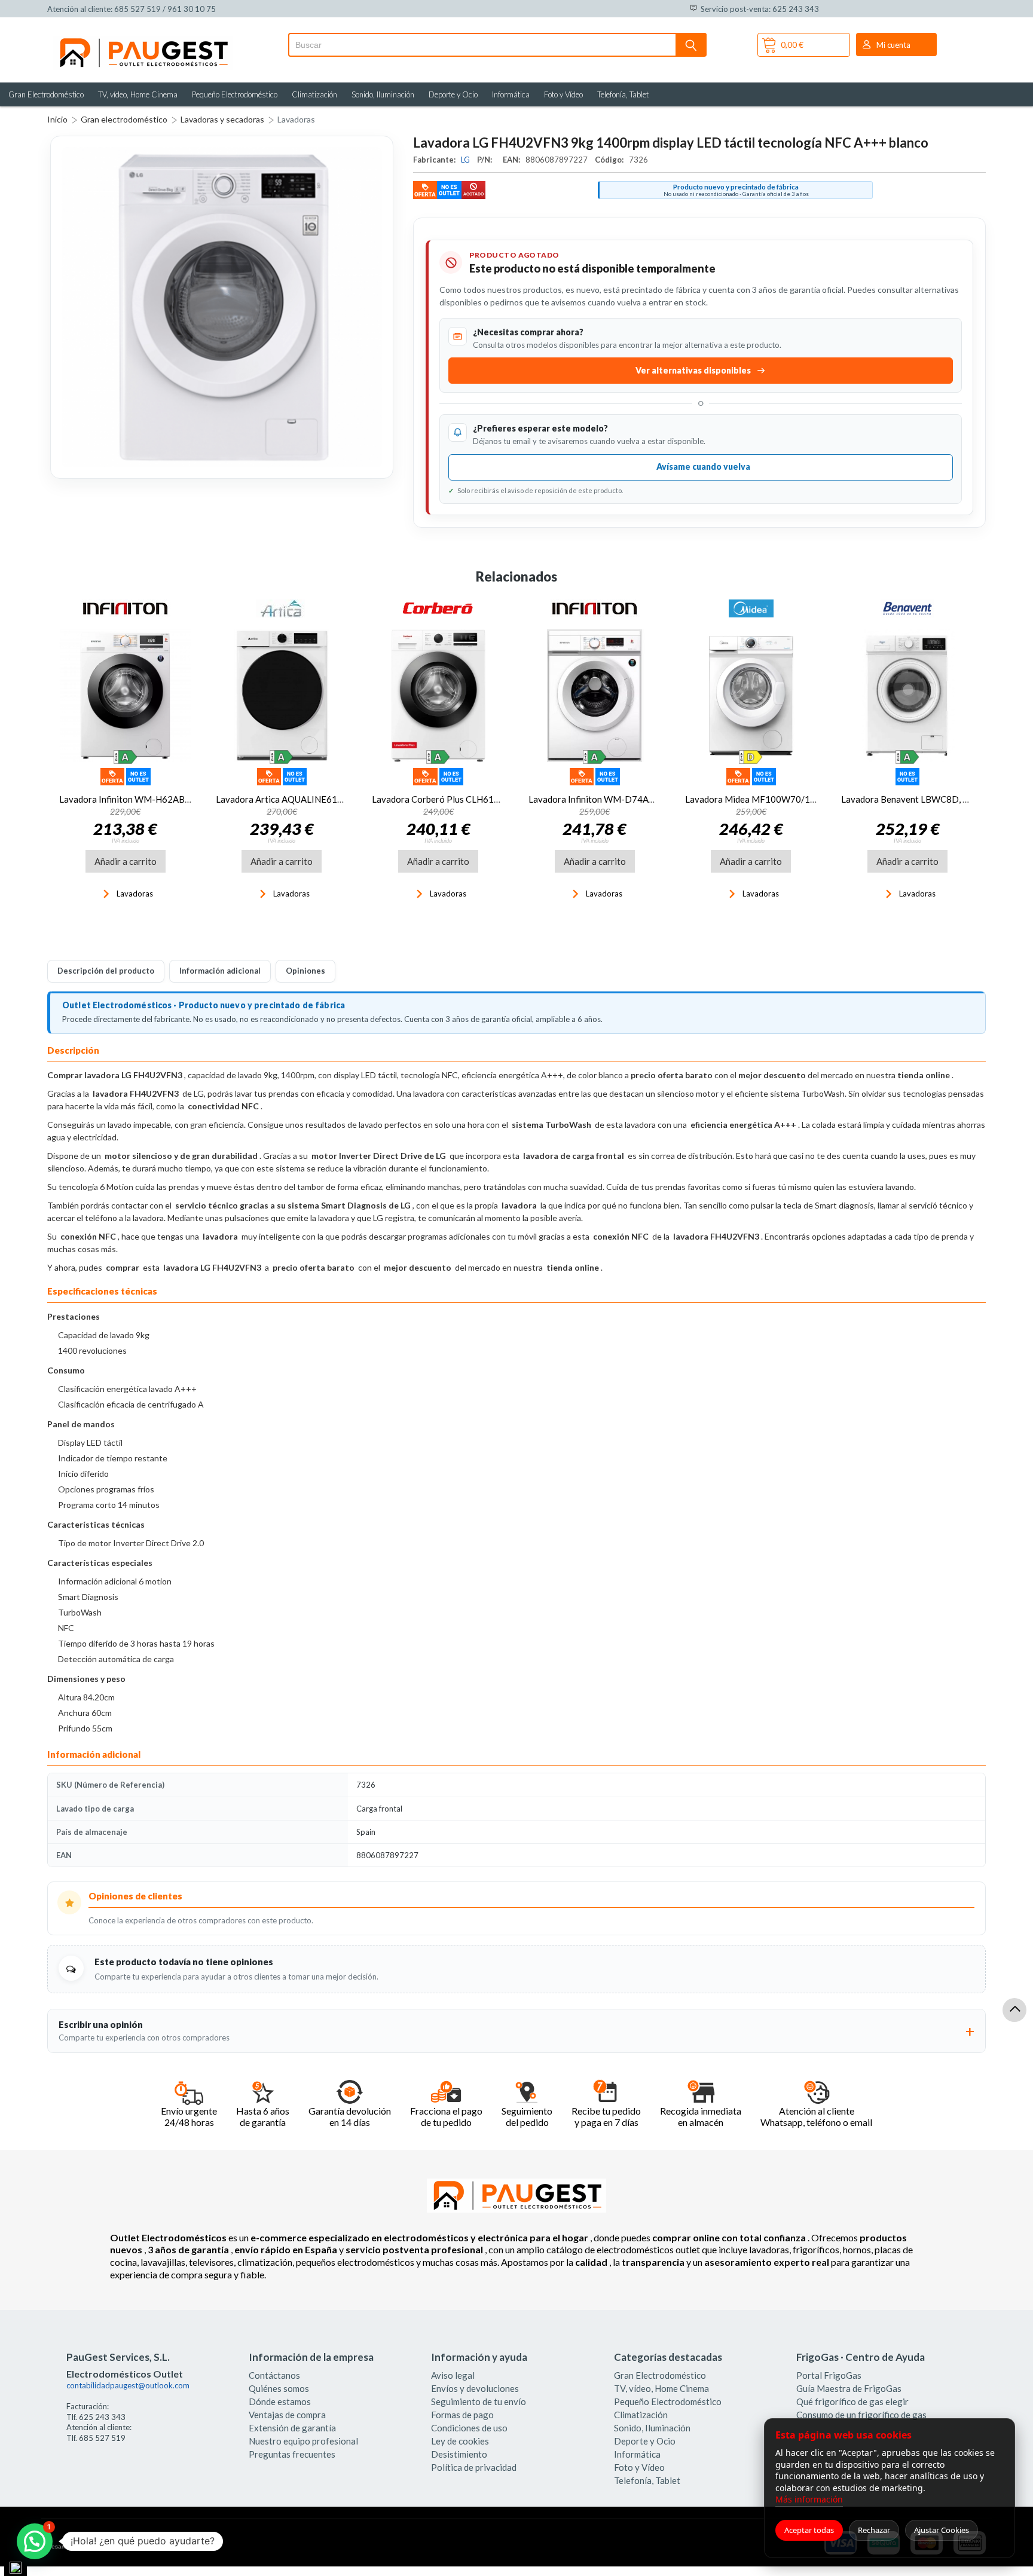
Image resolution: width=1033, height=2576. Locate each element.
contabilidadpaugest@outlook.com (128, 2385)
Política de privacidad (474, 2467)
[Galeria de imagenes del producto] (222, 307)
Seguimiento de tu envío (479, 2401)
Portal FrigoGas (829, 2375)
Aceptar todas (809, 2530)
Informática (511, 94)
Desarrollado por (97, 2546)
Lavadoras (296, 119)
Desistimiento (459, 2454)
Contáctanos (274, 2375)
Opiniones (305, 971)
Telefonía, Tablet (623, 94)
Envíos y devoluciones (475, 2388)
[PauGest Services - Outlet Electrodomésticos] (143, 41)
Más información (809, 2499)
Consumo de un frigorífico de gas (861, 2415)
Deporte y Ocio (453, 94)
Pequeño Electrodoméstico (235, 94)
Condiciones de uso (469, 2428)
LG (466, 160)
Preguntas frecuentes (292, 2454)
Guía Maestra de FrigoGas (849, 2388)
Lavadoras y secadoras (222, 119)
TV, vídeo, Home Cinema (138, 94)
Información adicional (220, 971)
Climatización (314, 94)
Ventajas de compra (287, 2415)
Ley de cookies (460, 2441)
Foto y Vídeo (563, 94)
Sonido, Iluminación (383, 94)
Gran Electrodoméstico (46, 94)
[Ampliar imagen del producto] (222, 307)
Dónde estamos (280, 2401)
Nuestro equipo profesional (303, 2441)
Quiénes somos (279, 2388)
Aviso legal (453, 2375)
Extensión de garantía (292, 2428)
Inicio (57, 119)
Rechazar (874, 2530)
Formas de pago (462, 2415)
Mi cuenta (893, 45)
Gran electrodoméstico (124, 119)
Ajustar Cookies (942, 2530)
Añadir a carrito (126, 861)
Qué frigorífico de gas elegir (852, 2401)
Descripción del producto (106, 971)
